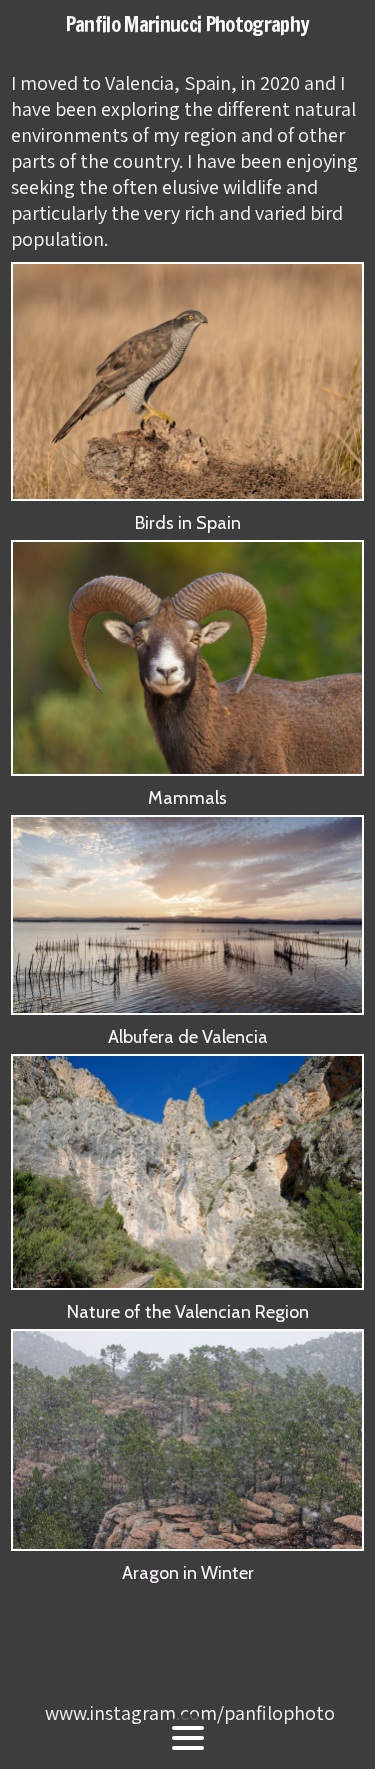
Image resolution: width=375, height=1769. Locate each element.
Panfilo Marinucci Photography (188, 24)
